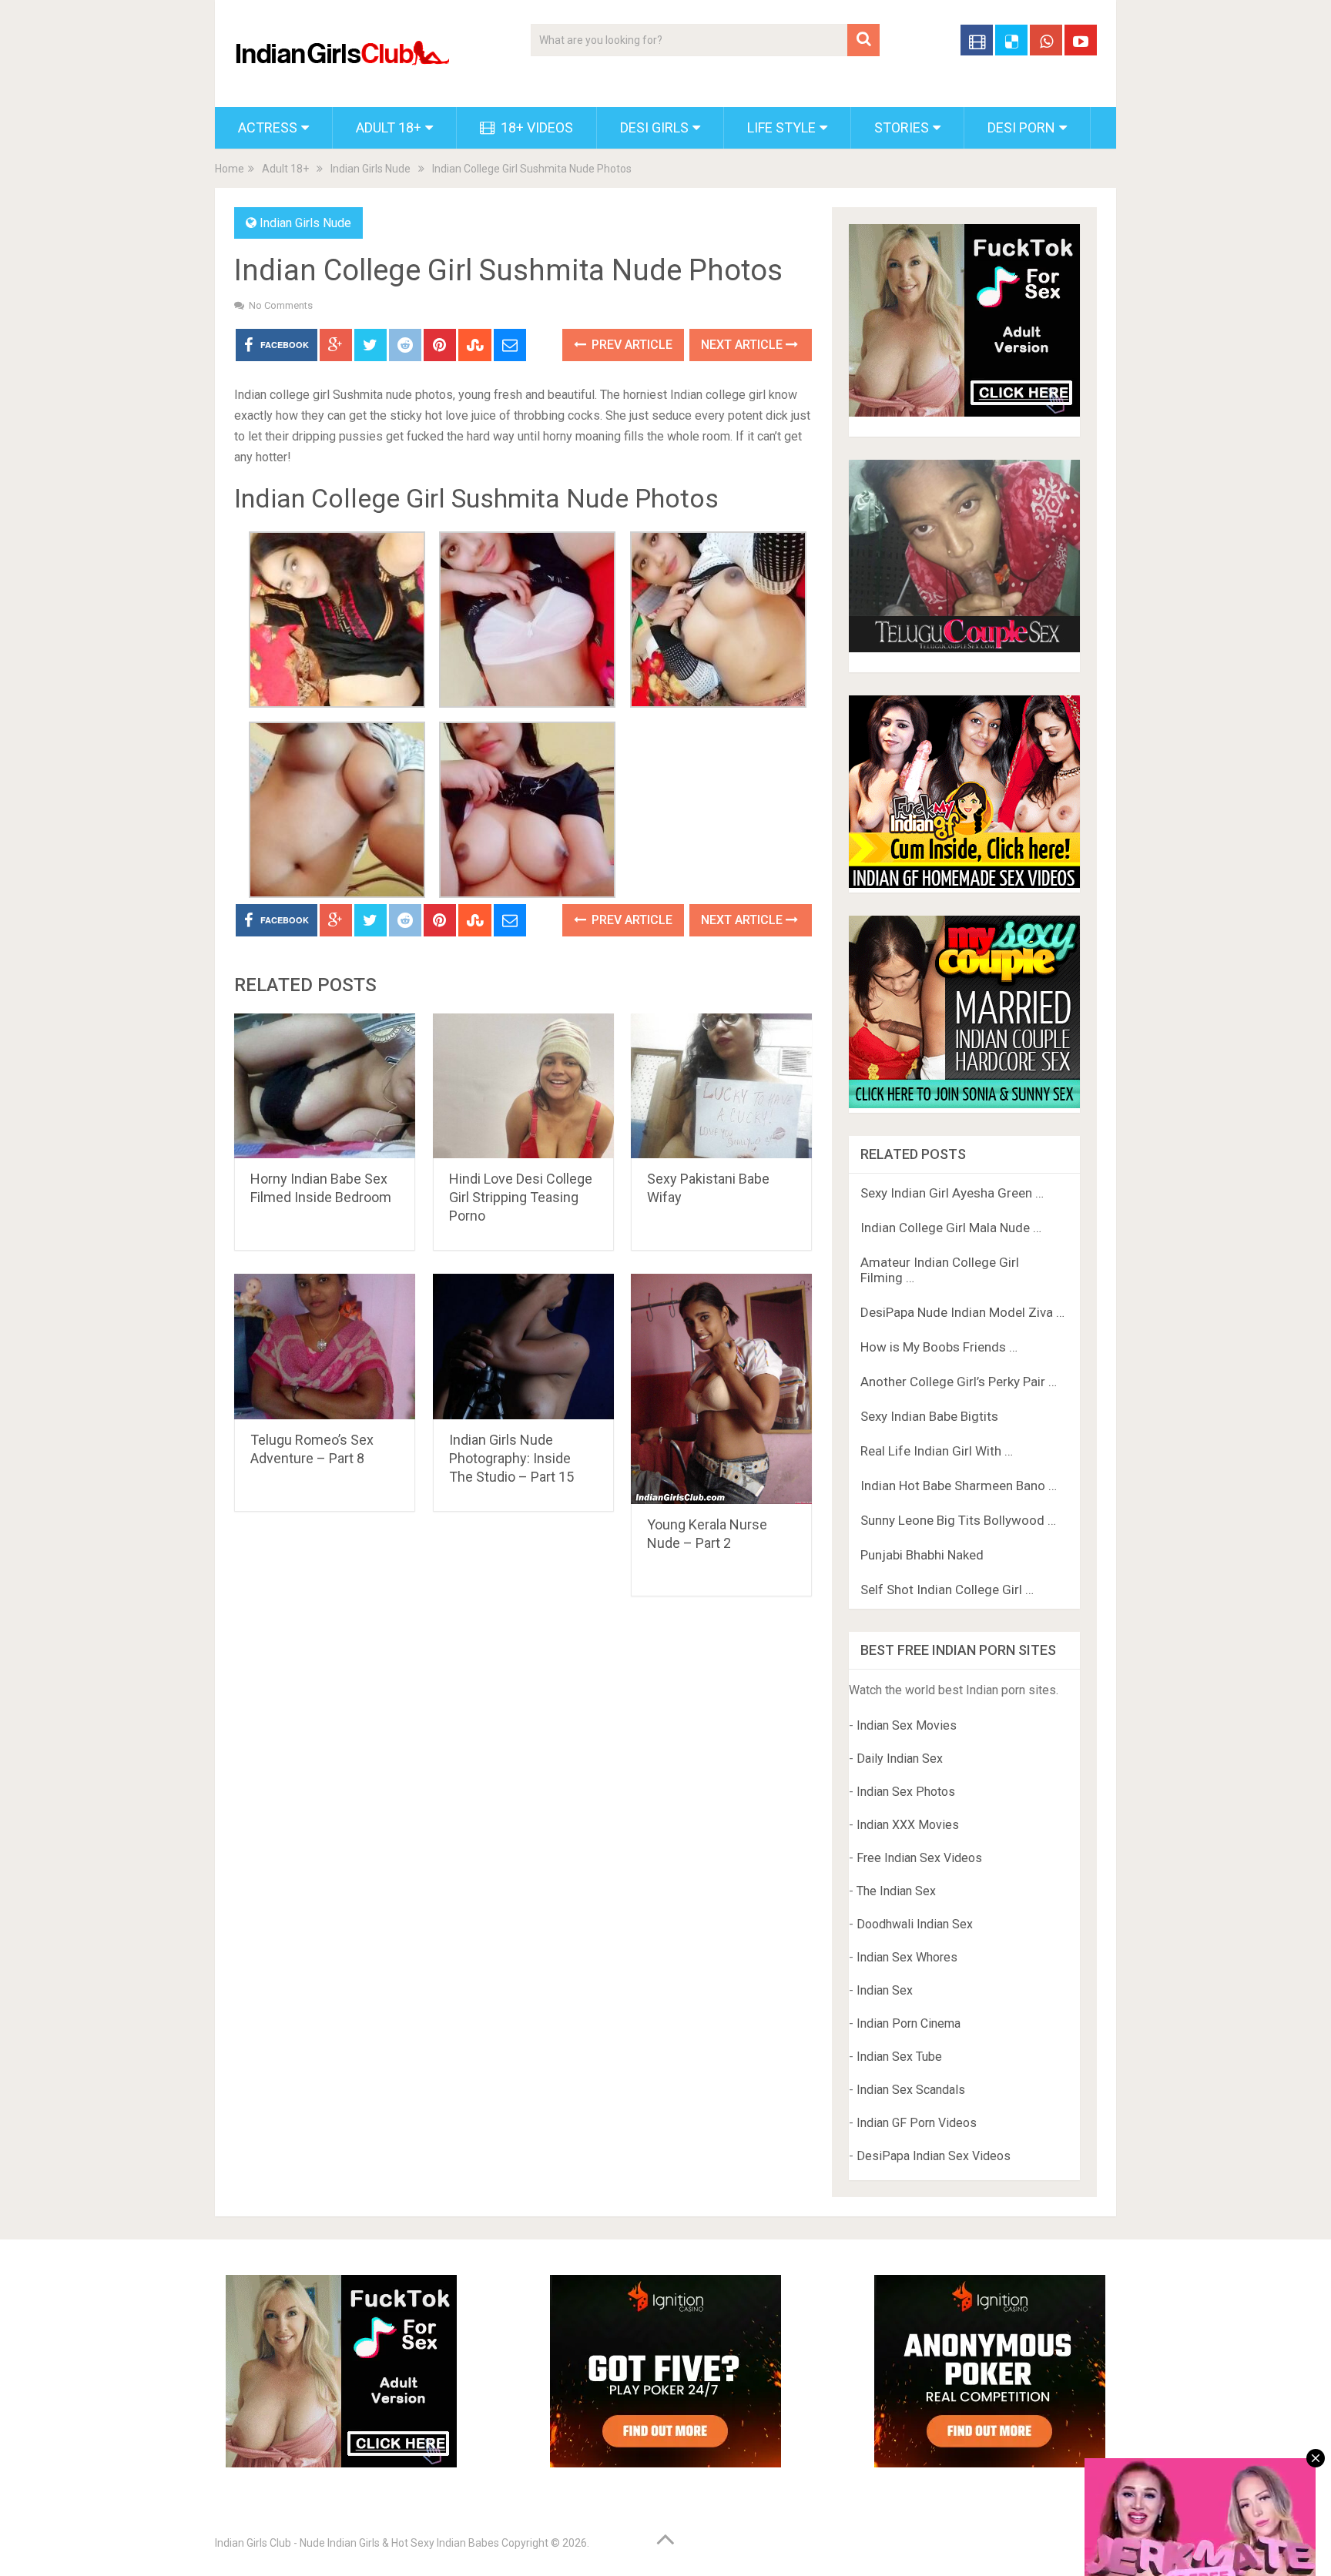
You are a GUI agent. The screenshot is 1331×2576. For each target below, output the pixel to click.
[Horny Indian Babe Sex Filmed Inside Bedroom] (325, 1086)
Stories (902, 127)
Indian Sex (885, 1990)
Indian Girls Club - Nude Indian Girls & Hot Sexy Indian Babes (357, 2543)
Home (230, 169)
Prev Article (630, 345)
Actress (268, 127)
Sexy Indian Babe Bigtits (929, 1416)
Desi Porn (1021, 127)
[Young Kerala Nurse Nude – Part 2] (721, 1389)
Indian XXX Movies (908, 1825)
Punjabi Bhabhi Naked (922, 1555)
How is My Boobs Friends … (939, 1347)
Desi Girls (654, 127)
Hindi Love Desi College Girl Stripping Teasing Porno (521, 1197)
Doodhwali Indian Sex (915, 1924)
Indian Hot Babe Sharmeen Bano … (959, 1486)
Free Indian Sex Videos (919, 1858)
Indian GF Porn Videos (917, 2123)
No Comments (281, 305)
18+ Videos (535, 127)
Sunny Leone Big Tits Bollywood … (958, 1520)
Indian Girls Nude (370, 169)
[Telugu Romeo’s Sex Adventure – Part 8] (325, 1347)
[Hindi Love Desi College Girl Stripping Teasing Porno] (523, 1086)
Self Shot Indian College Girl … (947, 1589)
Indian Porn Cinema (909, 2023)
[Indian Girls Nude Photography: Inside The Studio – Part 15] (523, 1347)
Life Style (781, 127)
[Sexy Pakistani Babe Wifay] (721, 1086)
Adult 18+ (389, 127)
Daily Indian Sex (900, 1759)
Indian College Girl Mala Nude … (951, 1228)
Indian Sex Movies (907, 1725)
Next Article (743, 345)
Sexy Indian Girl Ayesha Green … (952, 1193)
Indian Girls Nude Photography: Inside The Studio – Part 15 (511, 1458)
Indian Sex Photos (906, 1792)
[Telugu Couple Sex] (964, 648)
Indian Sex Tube (899, 2057)
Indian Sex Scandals (911, 2090)
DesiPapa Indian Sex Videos (934, 2156)
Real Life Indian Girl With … (937, 1451)
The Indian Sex (896, 1891)
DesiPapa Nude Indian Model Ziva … (962, 1312)
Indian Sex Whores (907, 1957)
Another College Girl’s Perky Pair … (959, 1382)
